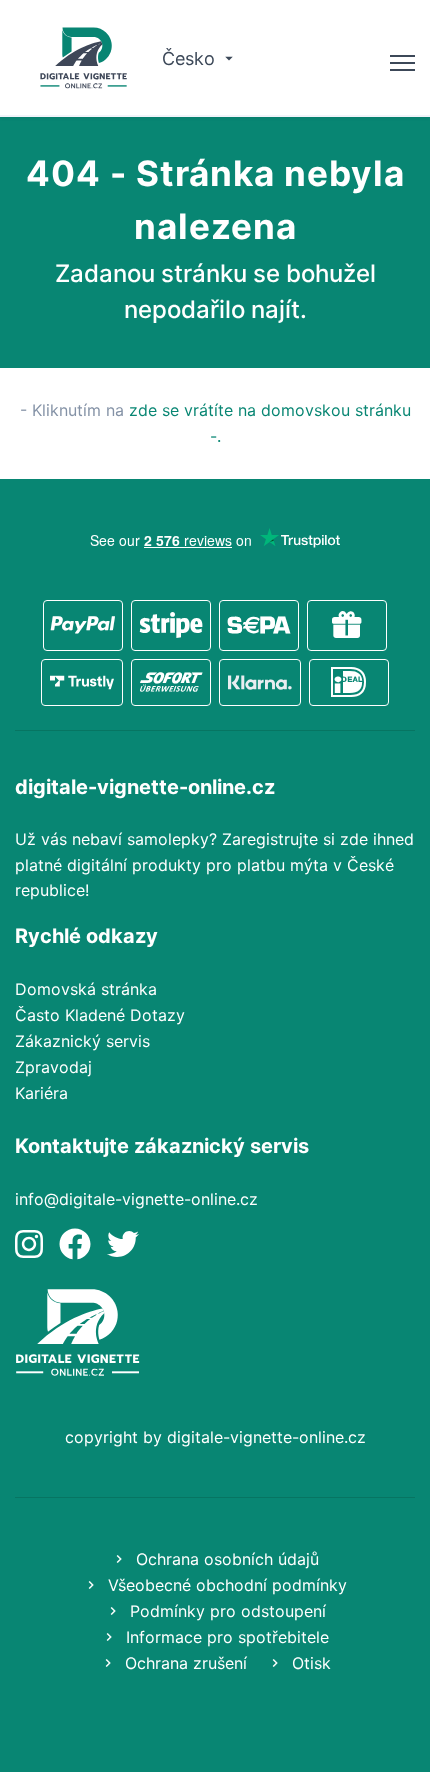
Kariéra (41, 1093)
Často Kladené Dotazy (100, 1015)
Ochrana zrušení (183, 1663)
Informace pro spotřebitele (225, 1637)
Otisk (309, 1663)
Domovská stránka (86, 989)
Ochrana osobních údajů (225, 1559)
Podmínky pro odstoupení (225, 1611)
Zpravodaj (53, 1067)
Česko (191, 58)
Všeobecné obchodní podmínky (225, 1585)
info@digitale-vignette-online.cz (136, 1199)
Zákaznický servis (82, 1041)
